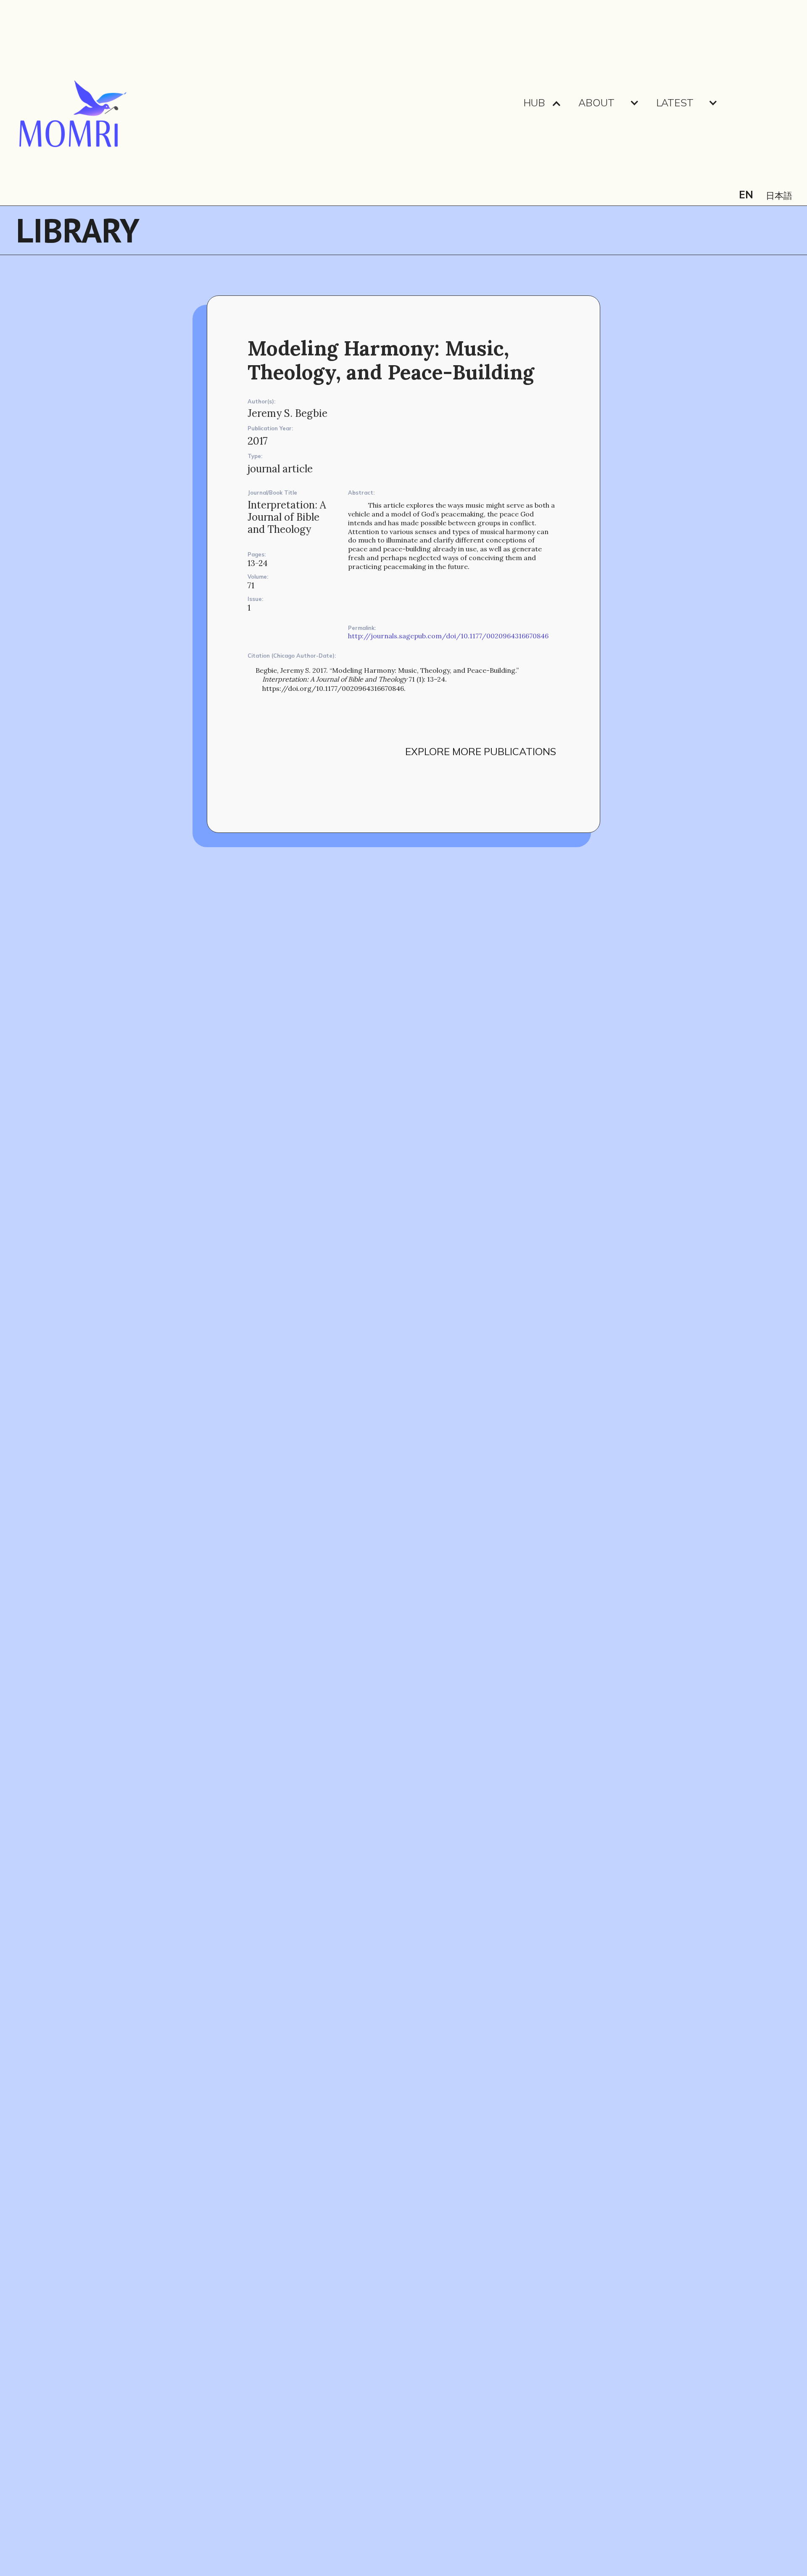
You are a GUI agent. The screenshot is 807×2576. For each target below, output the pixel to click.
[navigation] (72, 103)
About (596, 103)
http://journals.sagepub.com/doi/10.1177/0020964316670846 (448, 636)
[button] (542, 103)
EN (746, 195)
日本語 (779, 196)
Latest (675, 103)
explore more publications (481, 751)
